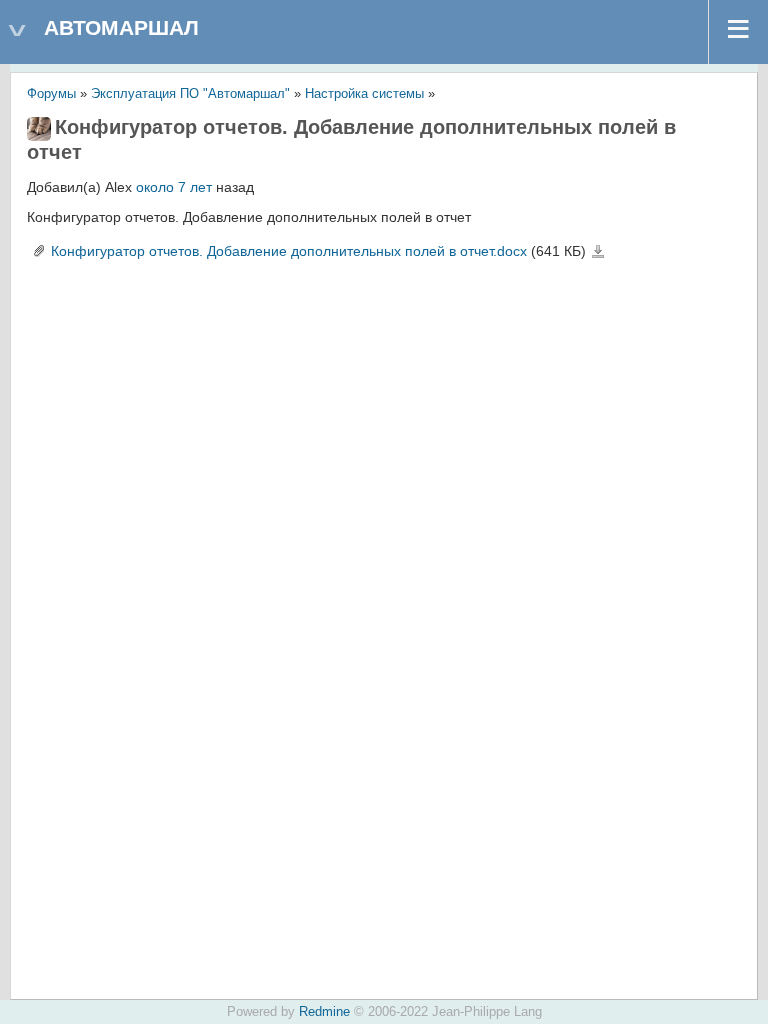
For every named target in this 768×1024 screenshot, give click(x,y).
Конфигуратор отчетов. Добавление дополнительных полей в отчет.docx (289, 251)
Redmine (324, 1012)
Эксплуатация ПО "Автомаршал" (190, 94)
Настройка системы (364, 94)
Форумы (51, 94)
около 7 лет (174, 187)
